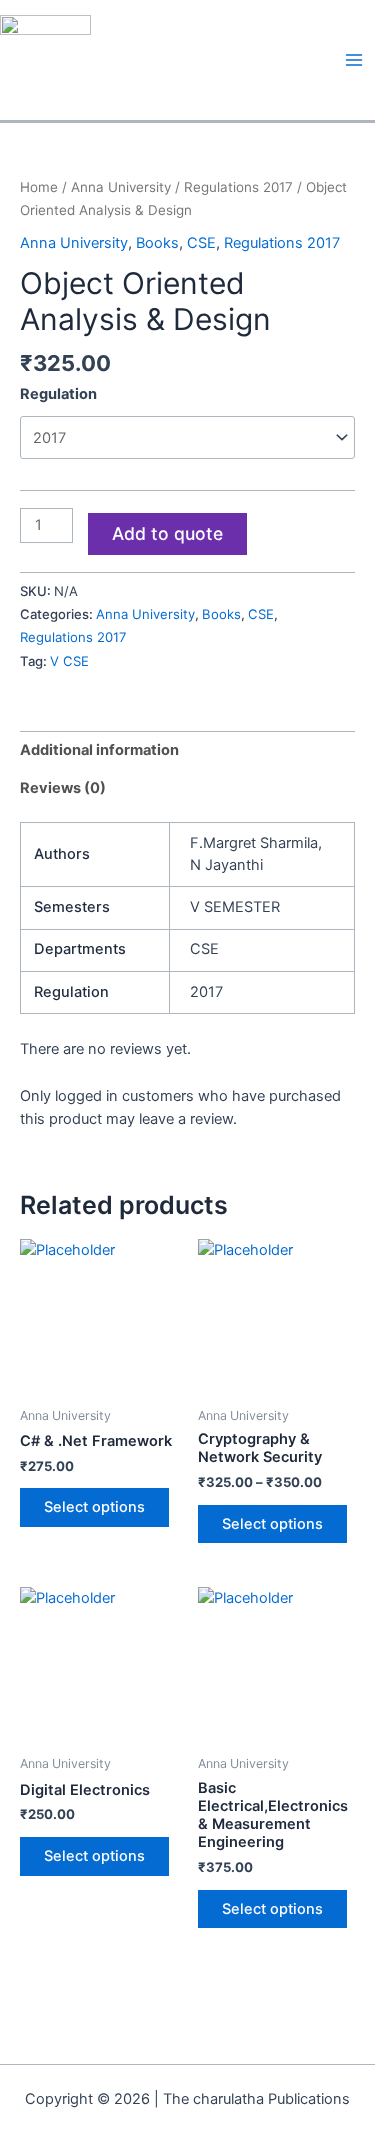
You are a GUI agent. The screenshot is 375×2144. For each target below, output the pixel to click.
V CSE (69, 661)
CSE (201, 243)
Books (157, 243)
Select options (94, 1507)
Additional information (99, 750)
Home (39, 187)
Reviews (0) (63, 788)
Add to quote (167, 533)
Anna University (121, 187)
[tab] (187, 750)
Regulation (58, 394)
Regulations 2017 (238, 187)
